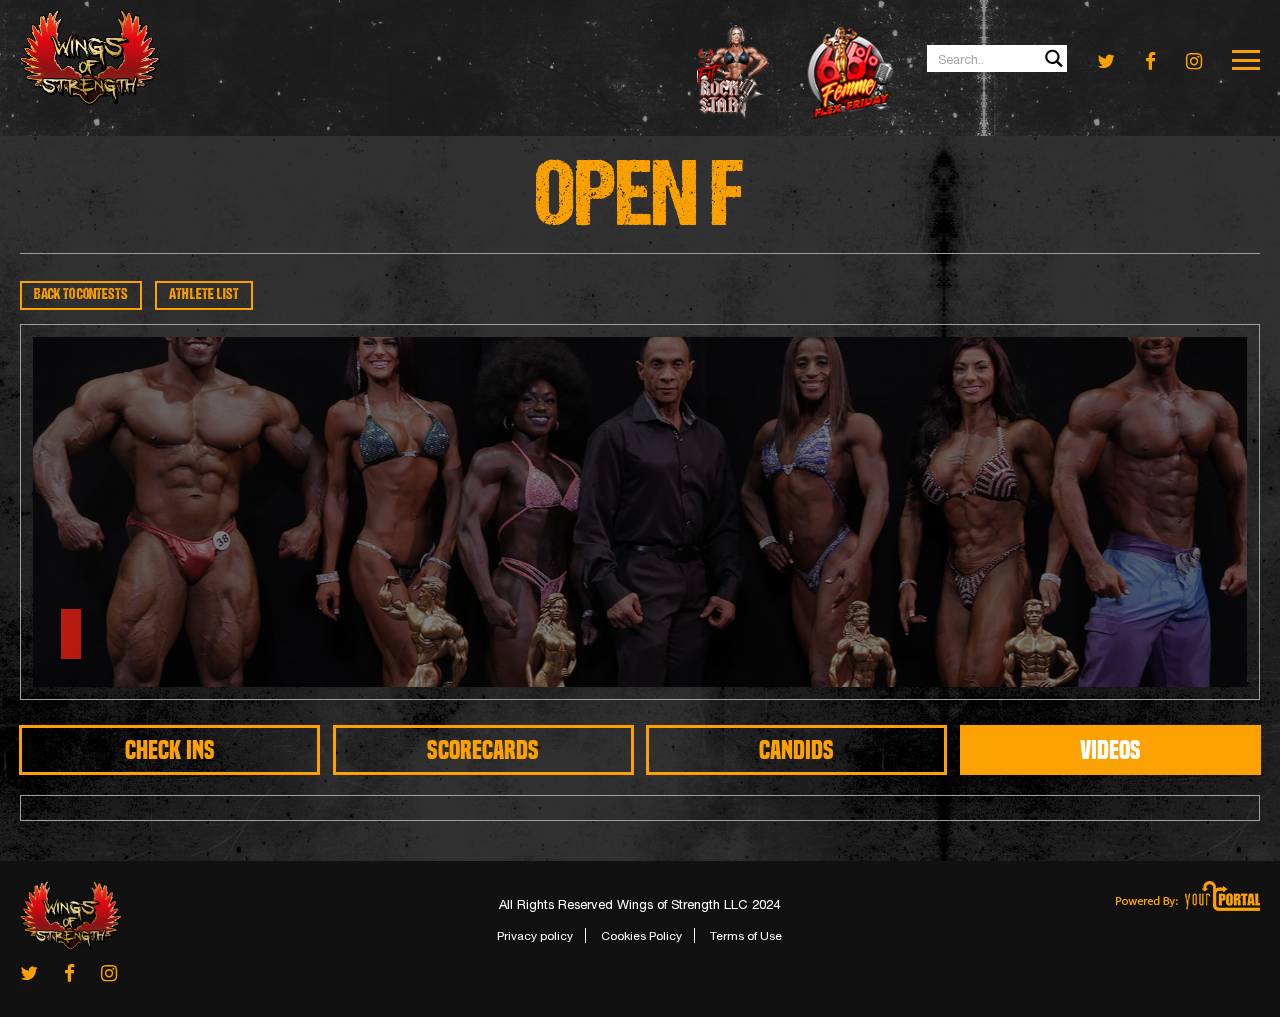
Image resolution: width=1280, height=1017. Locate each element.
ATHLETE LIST (204, 295)
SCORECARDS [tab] (483, 750)
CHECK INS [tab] (170, 750)
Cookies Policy (641, 936)
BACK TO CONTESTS (81, 295)
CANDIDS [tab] (796, 750)
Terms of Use (746, 936)
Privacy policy (535, 936)
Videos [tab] (1110, 750)
